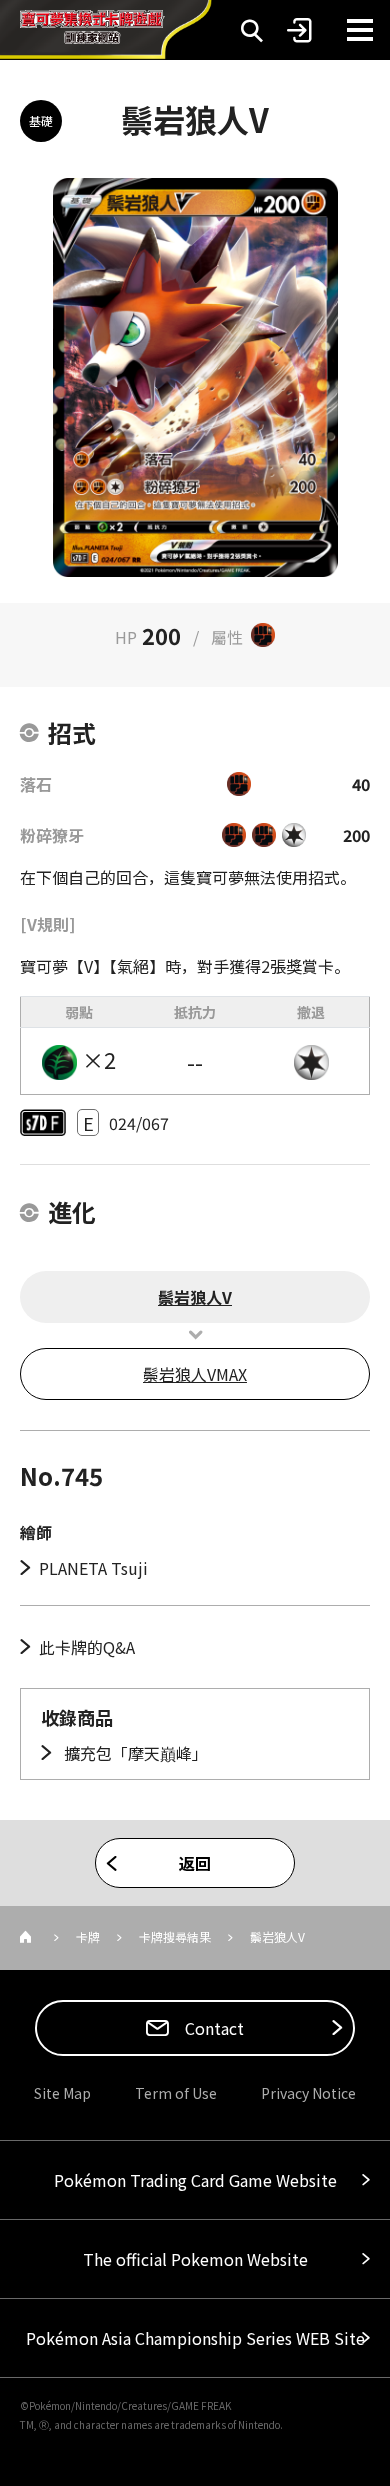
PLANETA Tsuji (93, 1568)
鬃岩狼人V (195, 1297)
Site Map (62, 2093)
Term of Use (176, 2093)
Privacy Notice (308, 2093)
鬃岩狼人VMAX (195, 1374)
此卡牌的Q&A (87, 1647)
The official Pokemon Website (195, 2259)
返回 (195, 1863)
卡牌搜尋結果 (175, 1936)
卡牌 (88, 1936)
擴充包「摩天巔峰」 (134, 1753)
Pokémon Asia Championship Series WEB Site (195, 2338)
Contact (212, 2028)
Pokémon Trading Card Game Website (195, 2180)
